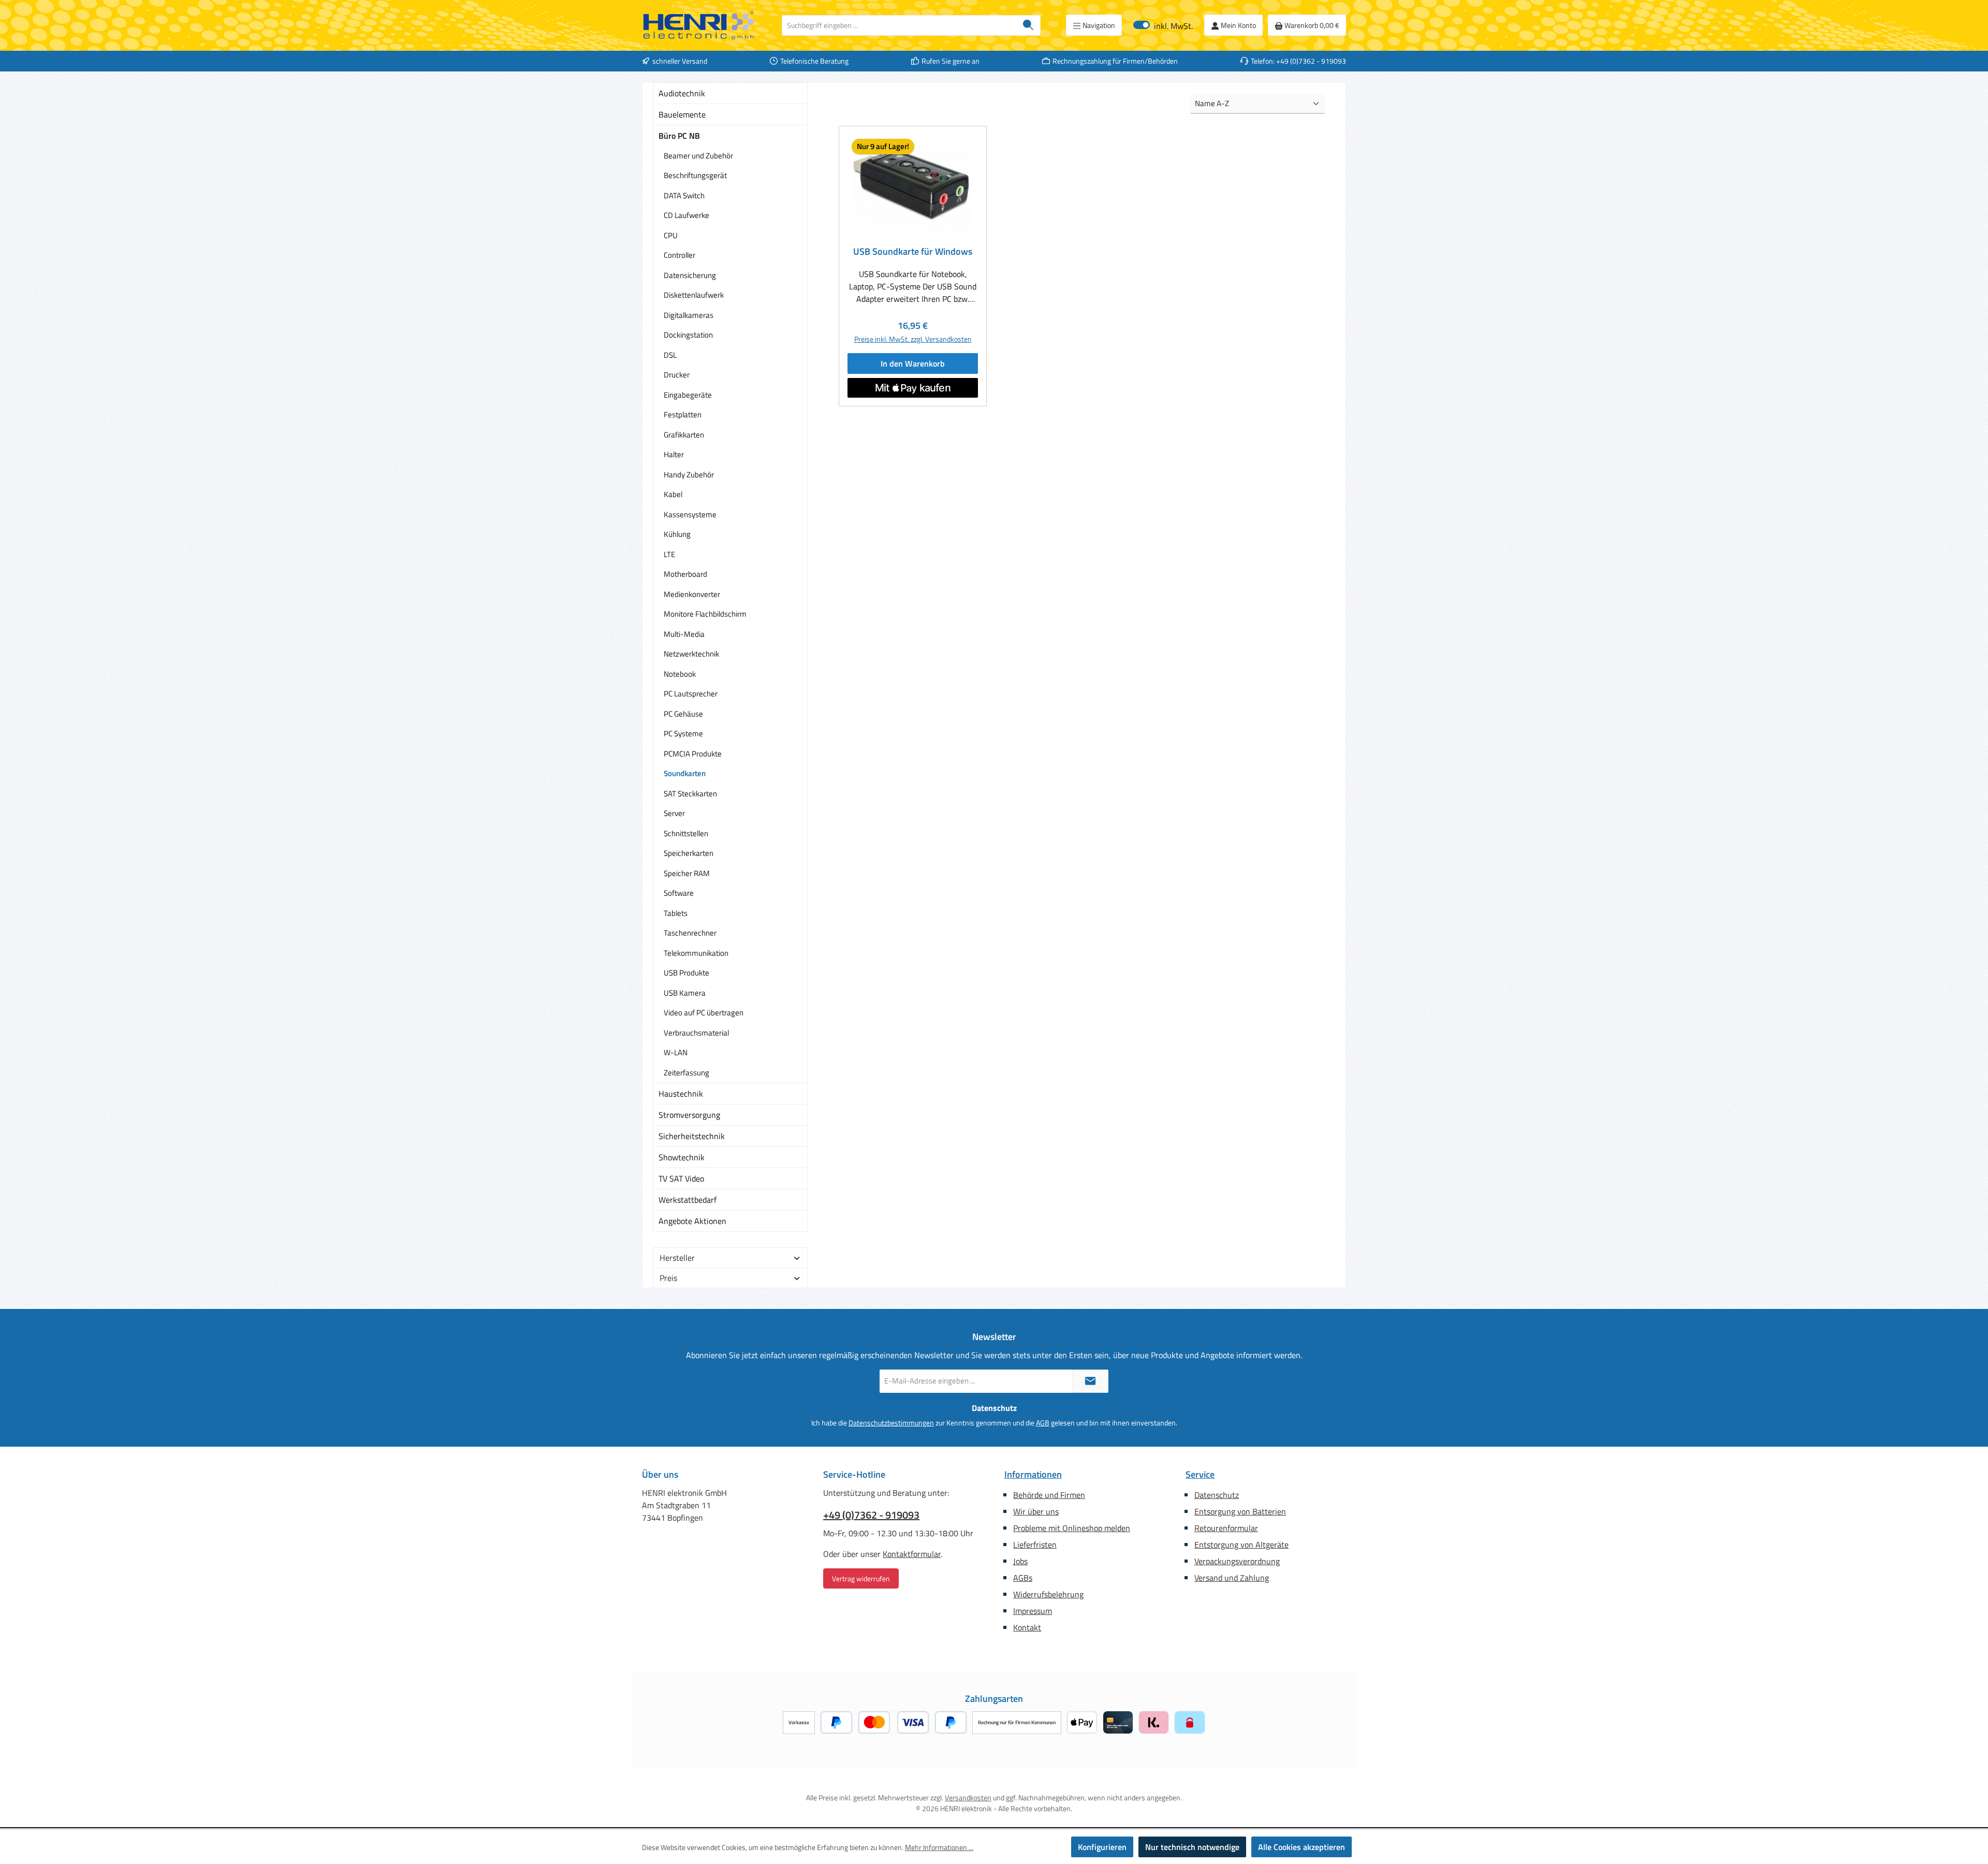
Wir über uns (1036, 1511)
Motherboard (685, 574)
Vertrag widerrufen (861, 1578)
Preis (668, 1278)
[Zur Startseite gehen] (699, 25)
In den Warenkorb (913, 363)
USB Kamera (685, 993)
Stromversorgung (689, 1115)
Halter (674, 454)
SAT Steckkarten (690, 793)
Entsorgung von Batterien (1240, 1511)
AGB (1043, 1423)
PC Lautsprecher (691, 694)
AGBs (1023, 1578)
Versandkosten (968, 1797)
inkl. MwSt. (1163, 25)
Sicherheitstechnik (692, 1136)
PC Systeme (683, 733)
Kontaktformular (912, 1554)
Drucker (677, 375)
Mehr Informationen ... (939, 1847)
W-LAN (676, 1052)
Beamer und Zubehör (698, 156)
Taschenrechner (690, 933)
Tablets (676, 913)
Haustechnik (681, 1094)
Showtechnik (682, 1157)
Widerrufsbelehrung (1048, 1594)
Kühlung (677, 534)
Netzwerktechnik (691, 654)
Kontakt (1027, 1627)
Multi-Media (684, 634)
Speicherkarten (689, 853)
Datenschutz (1217, 1495)
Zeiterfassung (686, 1073)
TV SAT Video (681, 1178)
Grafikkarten (684, 435)
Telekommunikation (696, 953)
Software (679, 893)
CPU (671, 235)
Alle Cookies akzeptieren (1302, 1847)
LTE (669, 554)
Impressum (1033, 1611)
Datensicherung (690, 275)
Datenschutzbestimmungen (891, 1423)
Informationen (1033, 1474)
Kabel (673, 494)
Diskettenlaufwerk (694, 295)
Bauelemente (682, 114)
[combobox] (899, 25)
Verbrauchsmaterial (696, 1033)
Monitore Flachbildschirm (705, 614)
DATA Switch (684, 195)
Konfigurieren (1102, 1847)
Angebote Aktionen (692, 1221)
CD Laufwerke (686, 215)
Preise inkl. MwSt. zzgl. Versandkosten (913, 339)
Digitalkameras (689, 315)
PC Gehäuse (683, 714)
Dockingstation (688, 335)
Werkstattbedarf (688, 1200)
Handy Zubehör (689, 475)
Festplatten (683, 414)
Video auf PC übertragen (704, 1013)
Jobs (1020, 1561)
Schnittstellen (686, 833)
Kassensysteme (690, 514)
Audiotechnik (682, 93)
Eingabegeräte (688, 395)
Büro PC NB (679, 136)
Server (674, 813)
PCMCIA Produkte (693, 754)
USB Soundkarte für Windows (913, 252)
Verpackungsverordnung (1237, 1561)
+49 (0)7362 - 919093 (871, 1515)
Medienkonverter (692, 594)
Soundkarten (685, 773)
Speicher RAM (687, 873)
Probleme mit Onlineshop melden (1072, 1528)
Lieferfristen (1035, 1545)
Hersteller (677, 1258)
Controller (679, 255)
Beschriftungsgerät (695, 175)
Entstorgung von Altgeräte (1241, 1545)
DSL (670, 355)
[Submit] (1090, 1381)
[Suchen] (1028, 25)
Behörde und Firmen (1049, 1495)
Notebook (680, 674)
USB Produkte (686, 973)
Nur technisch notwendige (1192, 1847)
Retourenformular (1226, 1528)
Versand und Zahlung (1232, 1578)
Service (1200, 1474)
